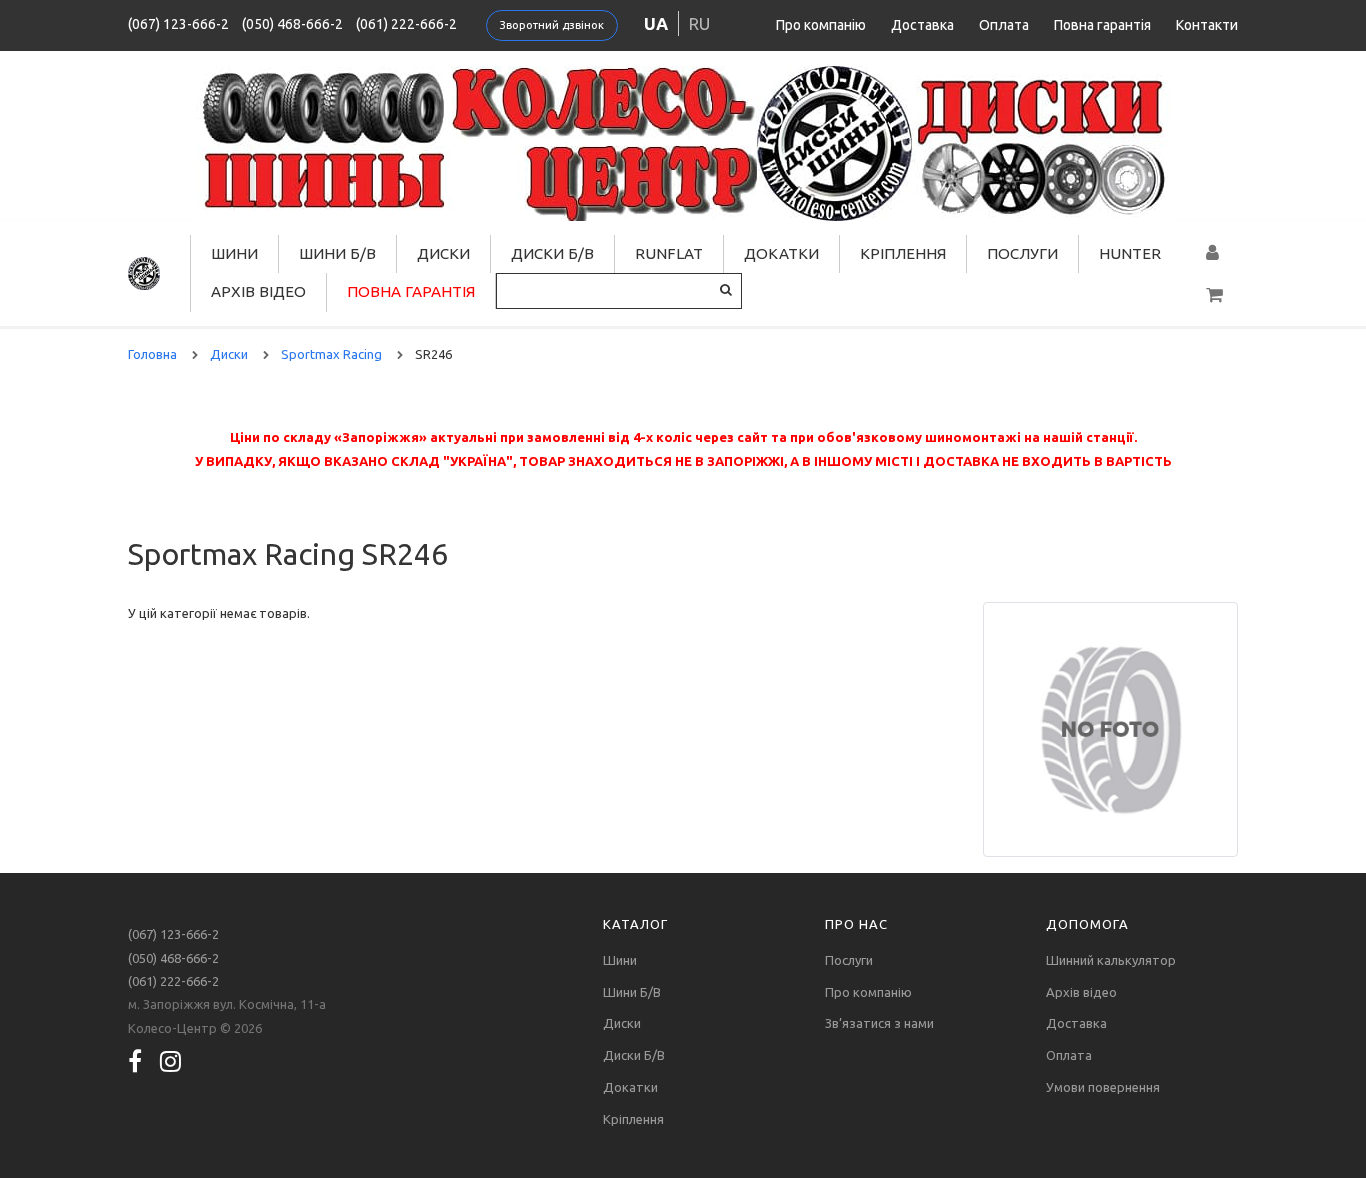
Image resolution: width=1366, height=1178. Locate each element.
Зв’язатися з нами (879, 1023)
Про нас (856, 924)
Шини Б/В (337, 253)
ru (699, 23)
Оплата (1004, 25)
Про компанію (821, 25)
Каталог (635, 924)
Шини (234, 253)
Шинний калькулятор (1111, 960)
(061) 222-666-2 (406, 24)
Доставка (922, 25)
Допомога (1087, 924)
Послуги (1022, 253)
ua (656, 23)
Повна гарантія (1102, 25)
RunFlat (669, 253)
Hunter (1130, 253)
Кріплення (903, 253)
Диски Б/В (552, 253)
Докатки (781, 253)
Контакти (1207, 25)
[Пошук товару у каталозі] (726, 289)
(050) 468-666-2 (292, 24)
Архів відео (258, 291)
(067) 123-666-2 (178, 24)
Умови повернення (1103, 1087)
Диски (443, 253)
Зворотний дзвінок (552, 25)
